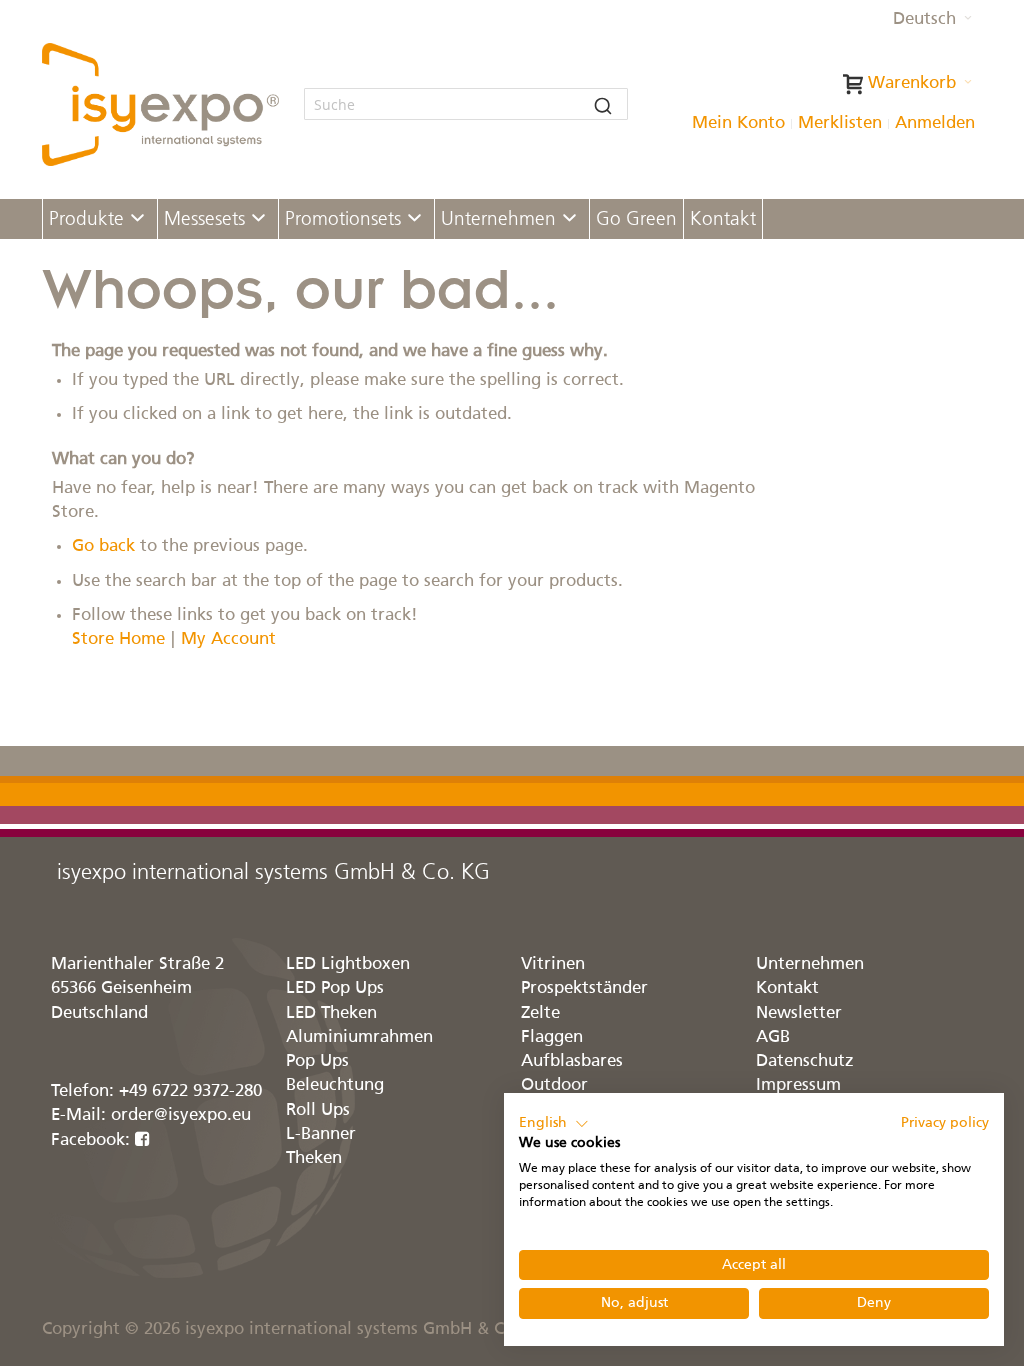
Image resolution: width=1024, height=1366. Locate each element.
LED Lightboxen (348, 964)
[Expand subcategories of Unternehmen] (569, 219)
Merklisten (840, 123)
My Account (228, 639)
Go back (103, 546)
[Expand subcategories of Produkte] (137, 219)
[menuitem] (100, 219)
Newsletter (799, 1013)
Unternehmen (810, 964)
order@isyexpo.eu (181, 1115)
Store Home (118, 639)
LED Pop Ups (335, 988)
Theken (314, 1158)
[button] (932, 20)
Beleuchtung (335, 1085)
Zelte (540, 1013)
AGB (773, 1037)
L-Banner (321, 1134)
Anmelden (935, 123)
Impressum (798, 1085)
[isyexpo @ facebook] (142, 1140)
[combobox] (466, 104)
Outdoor (554, 1085)
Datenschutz (805, 1061)
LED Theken (331, 1013)
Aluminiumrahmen (359, 1037)
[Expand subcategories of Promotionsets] (414, 219)
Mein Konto (738, 123)
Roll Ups (318, 1110)
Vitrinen (553, 964)
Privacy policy (945, 1123)
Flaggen (552, 1037)
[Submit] (603, 104)
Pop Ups (317, 1061)
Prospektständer (584, 988)
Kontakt (787, 988)
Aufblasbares (572, 1061)
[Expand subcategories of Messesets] (258, 219)
